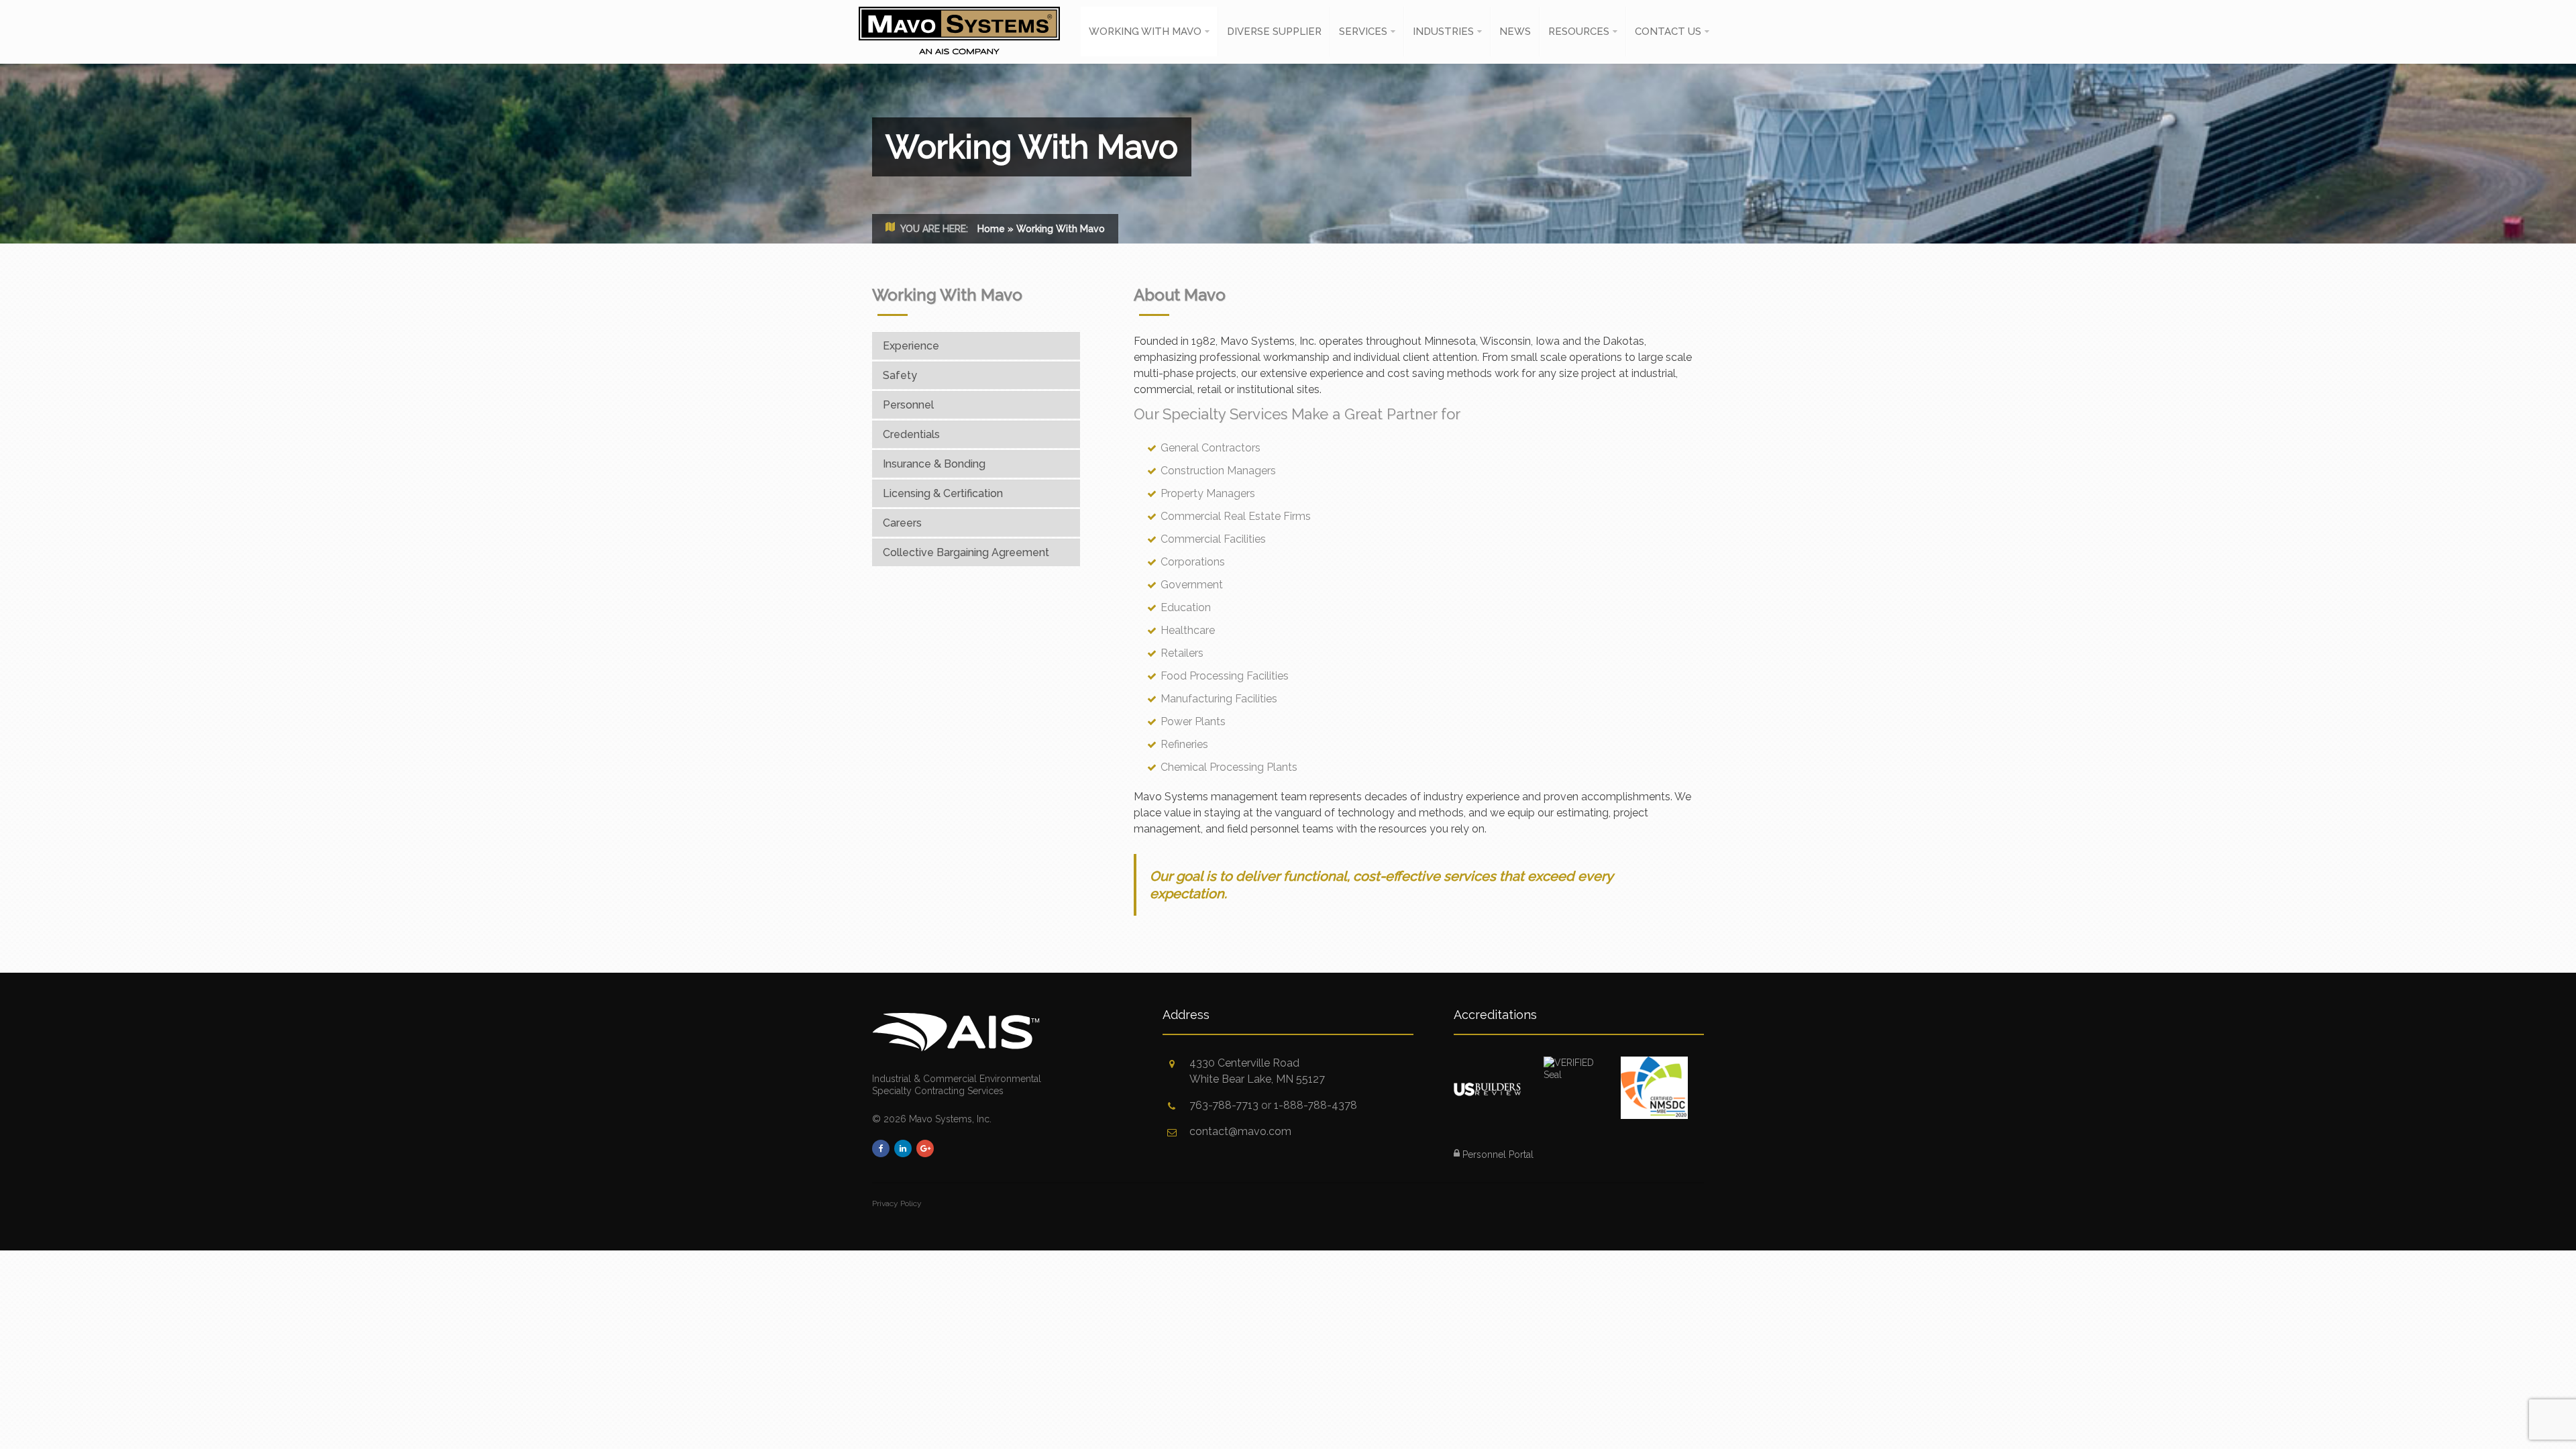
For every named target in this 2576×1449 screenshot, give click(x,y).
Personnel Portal (1497, 1155)
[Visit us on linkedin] (903, 1148)
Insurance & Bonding (934, 464)
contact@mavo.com (1240, 1131)
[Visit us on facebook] (881, 1148)
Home (991, 229)
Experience (911, 346)
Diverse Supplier (1274, 32)
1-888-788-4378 (1316, 1105)
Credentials (911, 434)
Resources (1579, 32)
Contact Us (1668, 32)
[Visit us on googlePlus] (925, 1148)
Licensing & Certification (943, 493)
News (1515, 32)
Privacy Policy (897, 1203)
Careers (902, 523)
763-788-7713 (1224, 1105)
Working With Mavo (1145, 32)
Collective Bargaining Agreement (966, 552)
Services (1363, 32)
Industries (1443, 32)
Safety (900, 375)
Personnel (908, 405)
